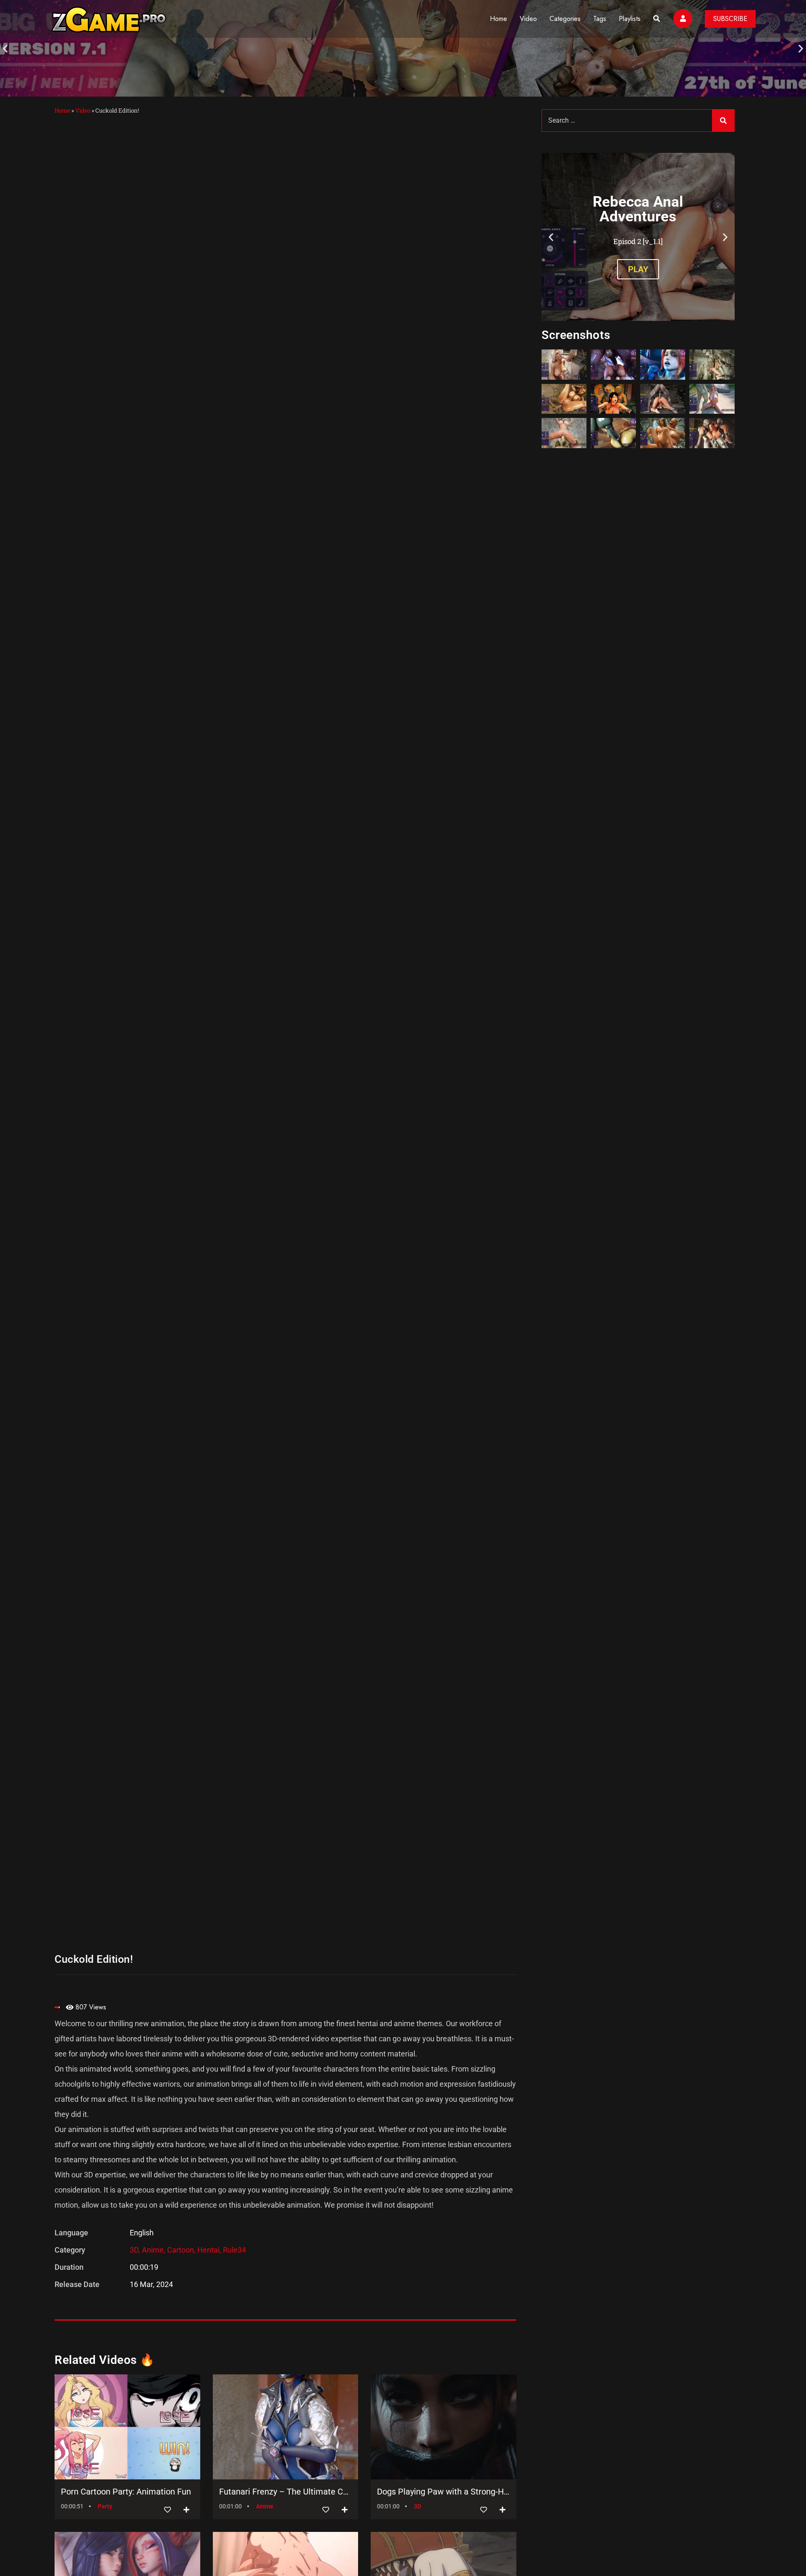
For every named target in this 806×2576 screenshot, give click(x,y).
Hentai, (210, 2250)
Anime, (154, 2250)
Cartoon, (182, 2250)
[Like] (167, 2510)
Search (723, 121)
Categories (565, 19)
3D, (136, 2250)
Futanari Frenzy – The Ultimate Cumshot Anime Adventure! (286, 2492)
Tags (600, 19)
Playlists (630, 19)
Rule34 (234, 2250)
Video (528, 19)
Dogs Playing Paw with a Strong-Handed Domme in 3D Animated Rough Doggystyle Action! (444, 2492)
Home (499, 19)
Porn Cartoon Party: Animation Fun (126, 2492)
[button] (5, 49)
